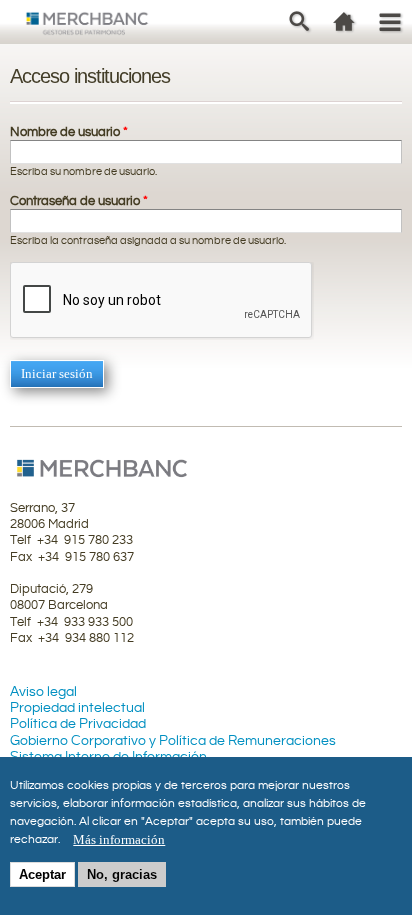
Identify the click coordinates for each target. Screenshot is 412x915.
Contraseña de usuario (79, 201)
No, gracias (122, 874)
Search (299, 21)
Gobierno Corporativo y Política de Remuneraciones (173, 741)
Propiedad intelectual (77, 708)
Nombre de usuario (69, 132)
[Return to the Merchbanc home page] (87, 27)
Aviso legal (43, 692)
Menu (389, 21)
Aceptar (42, 874)
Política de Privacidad (78, 724)
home (344, 21)
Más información (119, 839)
